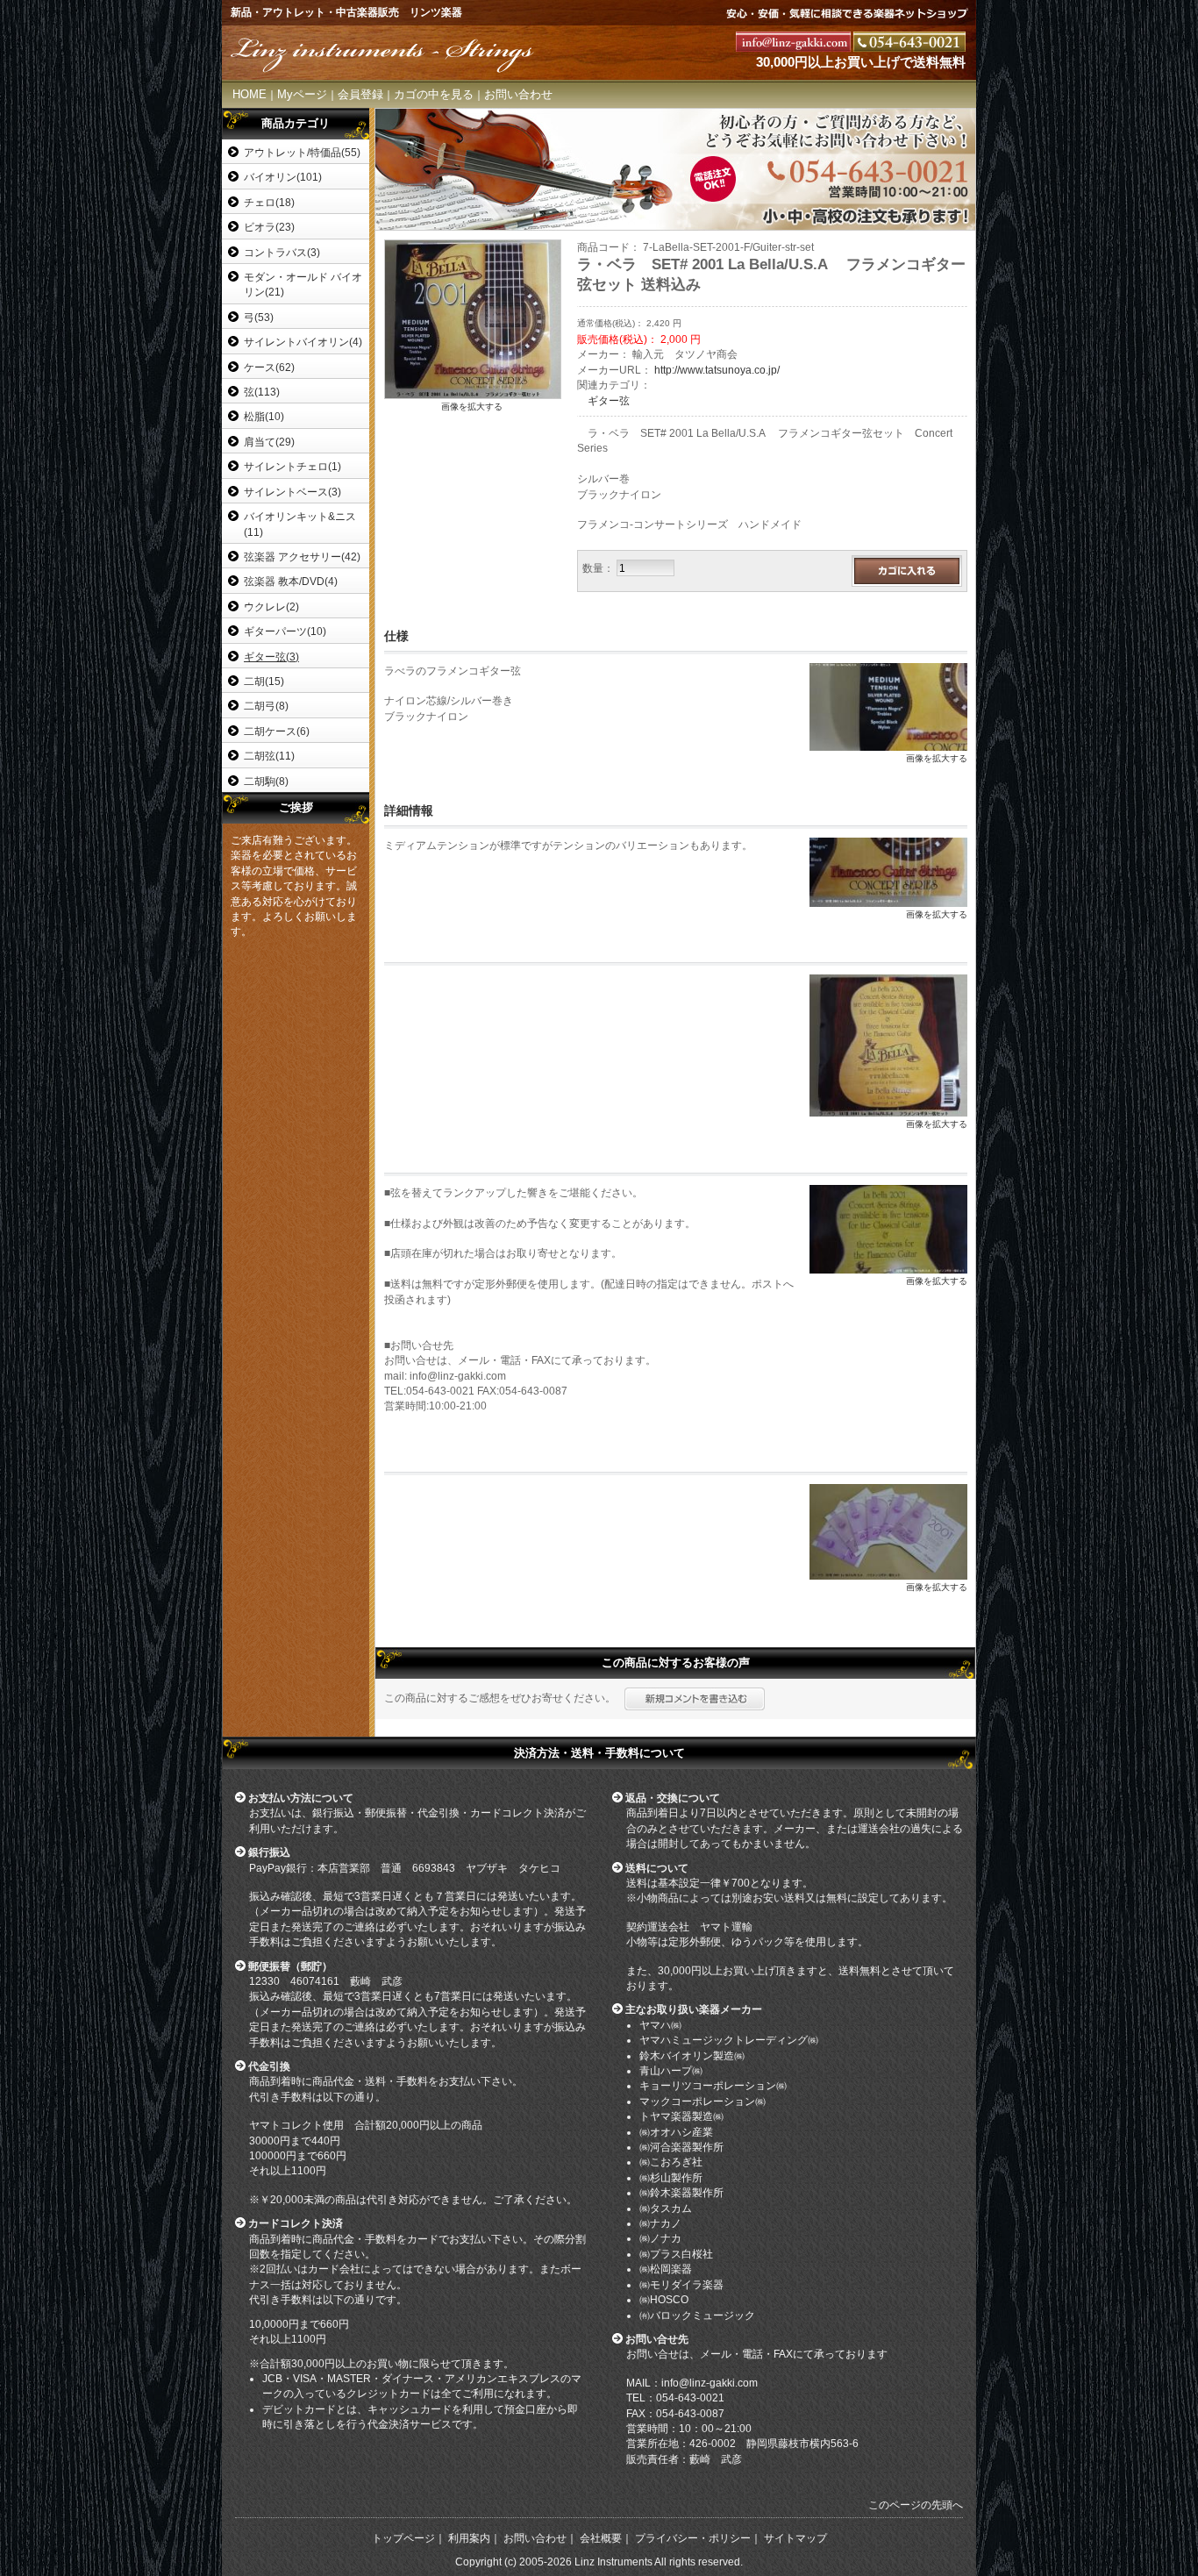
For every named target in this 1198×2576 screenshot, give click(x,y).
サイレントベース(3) (292, 492)
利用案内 (469, 2538)
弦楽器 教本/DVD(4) (291, 581)
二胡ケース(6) (277, 731)
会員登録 (360, 94)
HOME (250, 94)
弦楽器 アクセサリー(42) (302, 557)
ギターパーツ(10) (285, 631)
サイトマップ (795, 2538)
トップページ (403, 2538)
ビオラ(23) (269, 227)
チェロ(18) (269, 202)
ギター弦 (609, 400)
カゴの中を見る (434, 94)
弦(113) (262, 392)
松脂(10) (264, 416)
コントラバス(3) (282, 252)
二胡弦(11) (269, 756)
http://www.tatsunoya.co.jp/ (717, 370)
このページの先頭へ (916, 2505)
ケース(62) (269, 367)
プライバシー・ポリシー (693, 2538)
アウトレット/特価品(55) (302, 152)
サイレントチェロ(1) (292, 466)
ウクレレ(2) (271, 607)
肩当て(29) (269, 442)
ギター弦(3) (271, 656)
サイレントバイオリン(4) (303, 342)
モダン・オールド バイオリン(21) (303, 284)
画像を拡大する (472, 407)
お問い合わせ (518, 94)
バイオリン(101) (283, 177)
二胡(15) (264, 681)
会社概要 (601, 2538)
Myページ (302, 94)
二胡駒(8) (266, 781)
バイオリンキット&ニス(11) (300, 524)
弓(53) (259, 317)
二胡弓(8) (266, 706)
